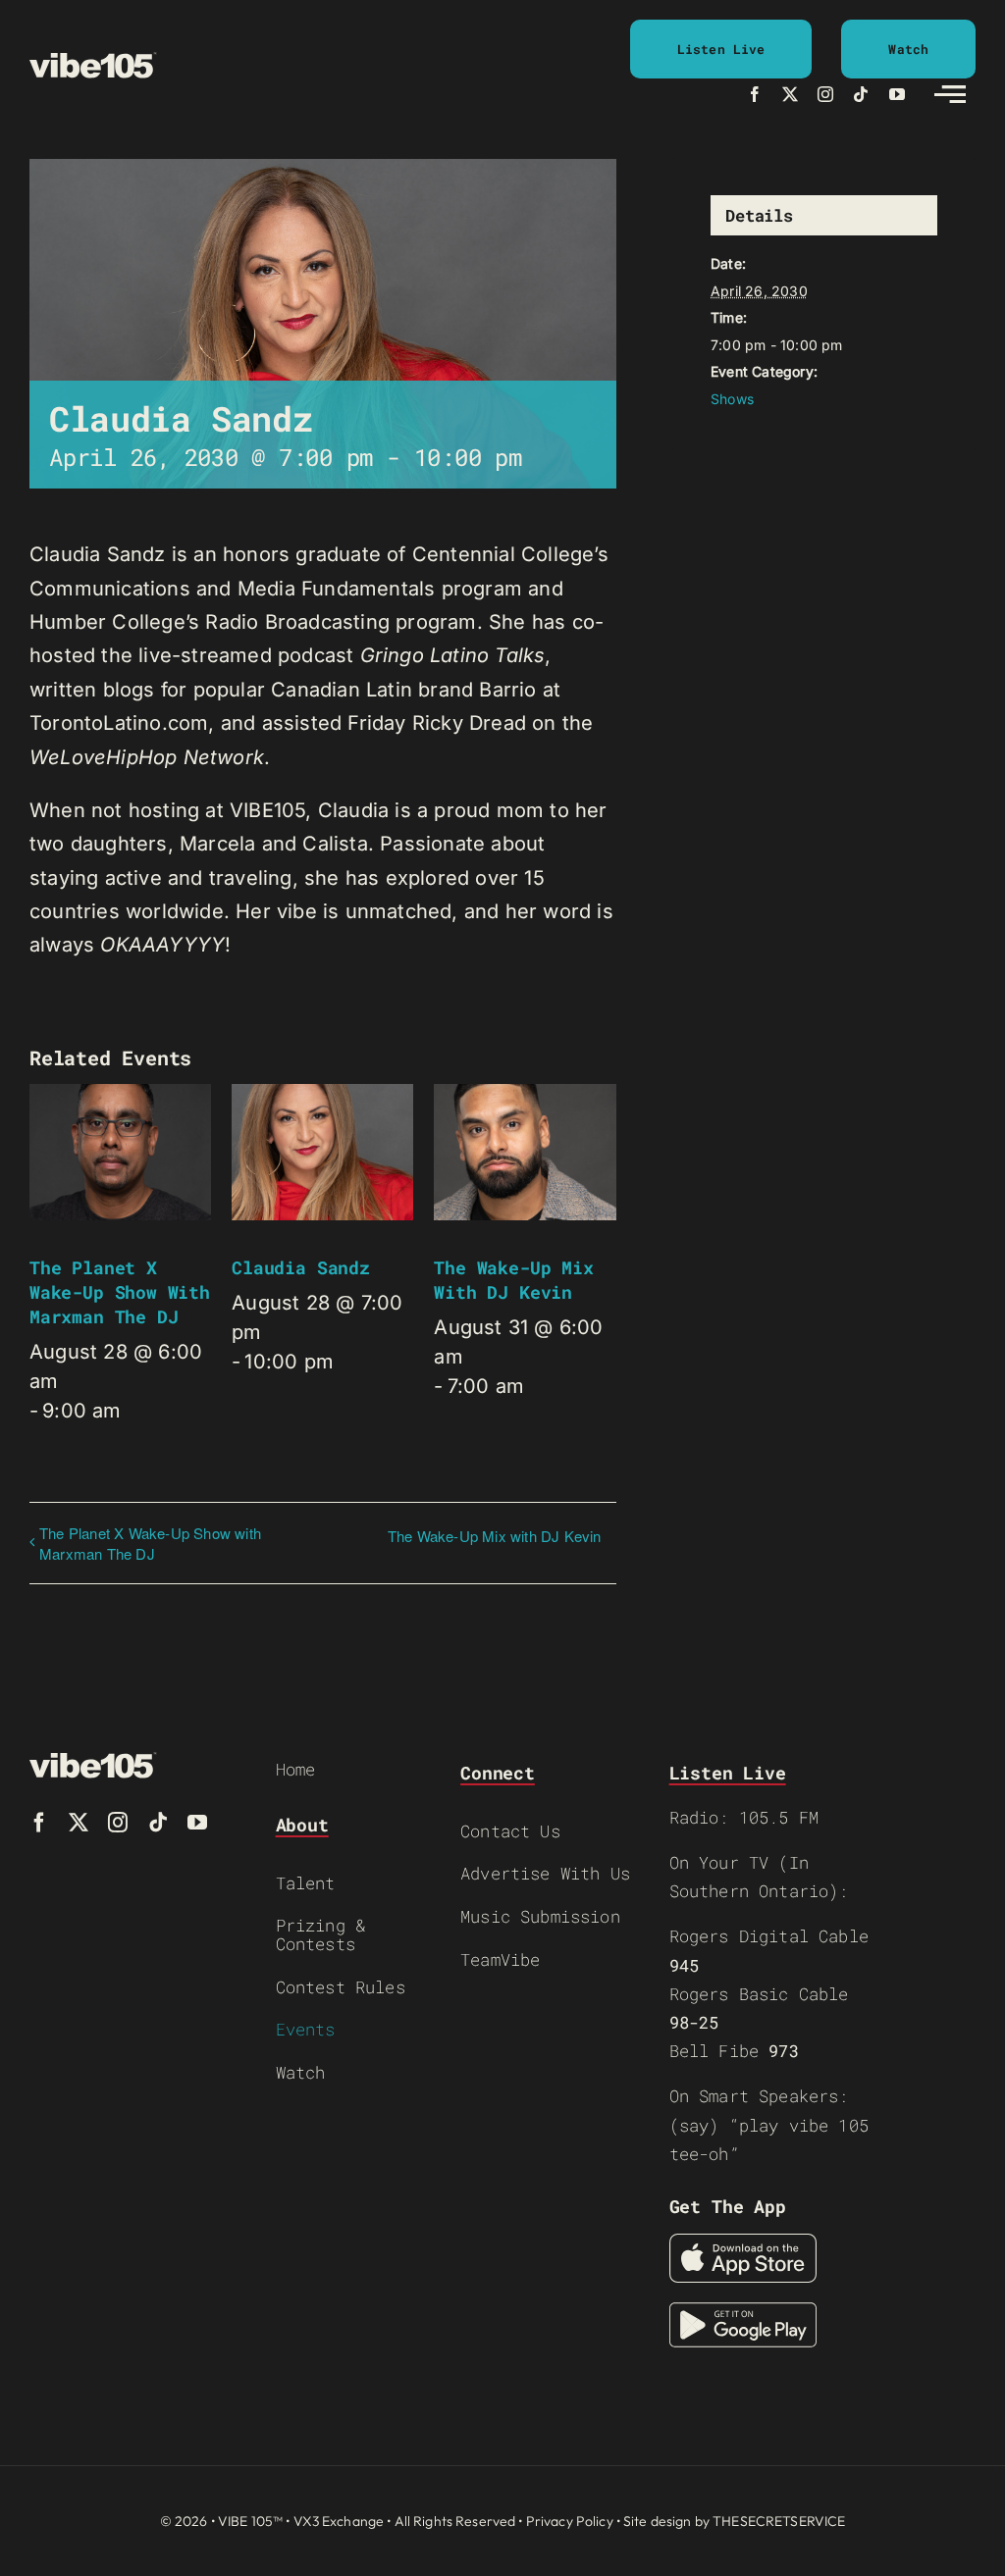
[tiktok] (861, 94)
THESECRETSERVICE (779, 2521)
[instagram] (825, 94)
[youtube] (897, 94)
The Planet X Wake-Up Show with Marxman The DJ (120, 1292)
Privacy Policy (570, 2521)
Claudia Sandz (301, 1267)
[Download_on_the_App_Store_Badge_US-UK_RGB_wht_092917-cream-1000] (743, 2243)
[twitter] (790, 94)
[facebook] (755, 94)
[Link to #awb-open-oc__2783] (950, 94)
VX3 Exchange (339, 2521)
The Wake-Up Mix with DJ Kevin (513, 1280)
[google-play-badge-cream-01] (743, 2312)
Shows (732, 399)
